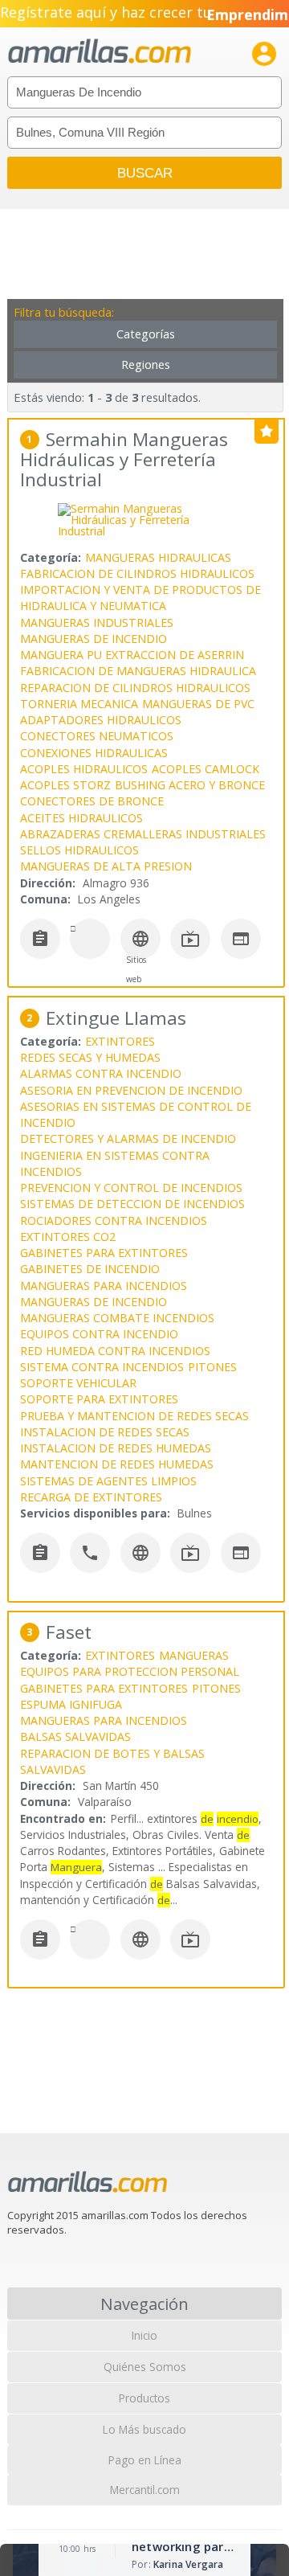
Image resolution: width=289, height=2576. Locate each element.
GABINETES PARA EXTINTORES (104, 1253)
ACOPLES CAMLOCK (206, 769)
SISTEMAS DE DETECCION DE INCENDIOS (132, 1204)
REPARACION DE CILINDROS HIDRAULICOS (135, 688)
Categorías (146, 334)
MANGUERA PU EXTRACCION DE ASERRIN (132, 655)
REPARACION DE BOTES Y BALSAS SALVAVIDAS (112, 1761)
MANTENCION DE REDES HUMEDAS (117, 1464)
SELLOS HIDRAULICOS (79, 850)
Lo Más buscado (144, 2429)
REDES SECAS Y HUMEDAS (90, 1057)
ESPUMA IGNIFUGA (71, 1704)
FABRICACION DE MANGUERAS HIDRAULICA (138, 671)
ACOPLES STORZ (65, 785)
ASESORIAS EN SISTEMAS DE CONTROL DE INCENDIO (136, 1114)
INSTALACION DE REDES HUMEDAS (116, 1448)
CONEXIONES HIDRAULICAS (94, 753)
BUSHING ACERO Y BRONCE (190, 785)
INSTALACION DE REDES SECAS (105, 1432)
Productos (144, 2398)
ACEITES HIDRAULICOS (81, 818)
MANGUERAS (194, 1655)
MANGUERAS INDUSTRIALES (97, 622)
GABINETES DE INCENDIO (90, 1269)
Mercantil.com (145, 2490)
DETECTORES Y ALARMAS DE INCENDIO (128, 1139)
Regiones (146, 364)
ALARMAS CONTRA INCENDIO (101, 1073)
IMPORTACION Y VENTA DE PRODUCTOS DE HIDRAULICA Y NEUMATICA (140, 598)
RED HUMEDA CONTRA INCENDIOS (115, 1351)
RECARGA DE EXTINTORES (91, 1497)
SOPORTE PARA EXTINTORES (99, 1399)
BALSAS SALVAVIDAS (75, 1736)
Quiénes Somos (145, 2367)
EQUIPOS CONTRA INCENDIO (99, 1334)
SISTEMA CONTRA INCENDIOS (102, 1367)
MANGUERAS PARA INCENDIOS (104, 1286)
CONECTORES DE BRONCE (92, 801)
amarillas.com (100, 52)
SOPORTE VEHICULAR (78, 1383)
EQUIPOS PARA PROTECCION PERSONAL (130, 1671)
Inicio (144, 2335)
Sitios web (136, 969)
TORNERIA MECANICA (79, 704)
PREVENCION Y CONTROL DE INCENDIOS (131, 1188)
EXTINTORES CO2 (68, 1237)
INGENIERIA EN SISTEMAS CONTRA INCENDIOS (115, 1163)
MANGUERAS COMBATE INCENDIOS (117, 1318)
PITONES (212, 1367)
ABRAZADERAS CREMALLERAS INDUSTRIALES (143, 834)
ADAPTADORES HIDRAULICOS (101, 720)
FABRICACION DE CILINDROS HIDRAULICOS (137, 573)
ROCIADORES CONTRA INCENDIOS (114, 1220)
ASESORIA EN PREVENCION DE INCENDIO (131, 1090)
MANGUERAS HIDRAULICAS (158, 557)
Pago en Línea (145, 2460)
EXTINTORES (120, 1041)
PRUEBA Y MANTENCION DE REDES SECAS (134, 1416)
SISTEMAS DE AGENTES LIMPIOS (108, 1481)
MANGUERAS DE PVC (198, 704)
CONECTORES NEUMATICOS (97, 736)
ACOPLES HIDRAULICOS (84, 769)
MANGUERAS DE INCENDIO (94, 639)
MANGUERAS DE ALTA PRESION (106, 866)
